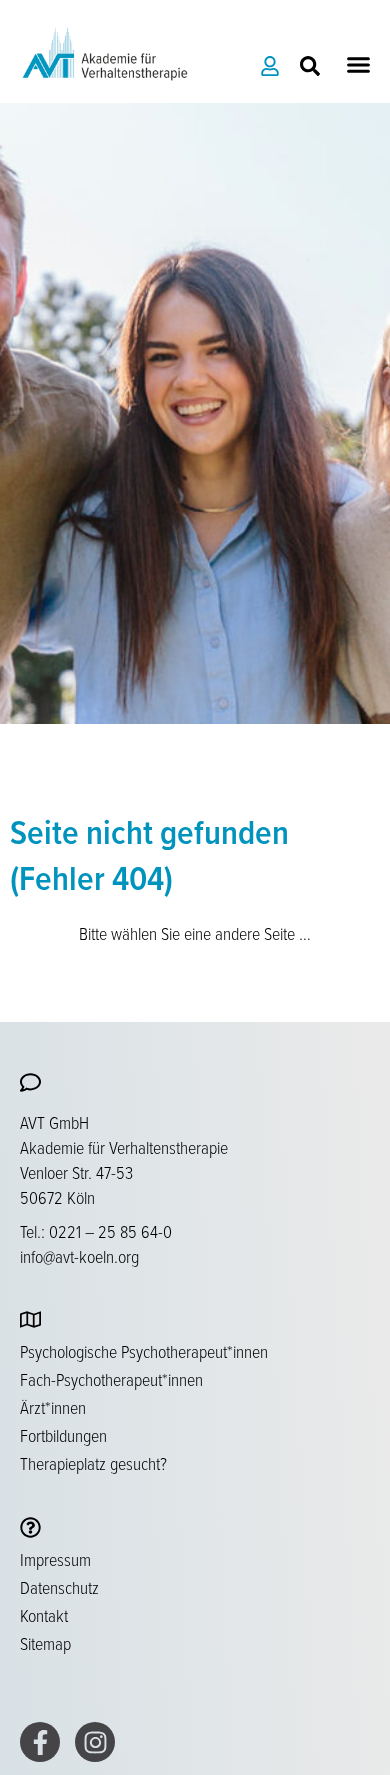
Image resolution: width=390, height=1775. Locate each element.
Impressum (55, 1559)
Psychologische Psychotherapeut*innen (144, 1351)
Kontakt (44, 1615)
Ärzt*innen (53, 1407)
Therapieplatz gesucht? (93, 1463)
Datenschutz (59, 1587)
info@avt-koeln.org (79, 1256)
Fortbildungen (63, 1435)
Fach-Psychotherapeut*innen (111, 1379)
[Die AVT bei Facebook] (40, 1742)
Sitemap (45, 1643)
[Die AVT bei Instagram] (95, 1742)
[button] (359, 65)
